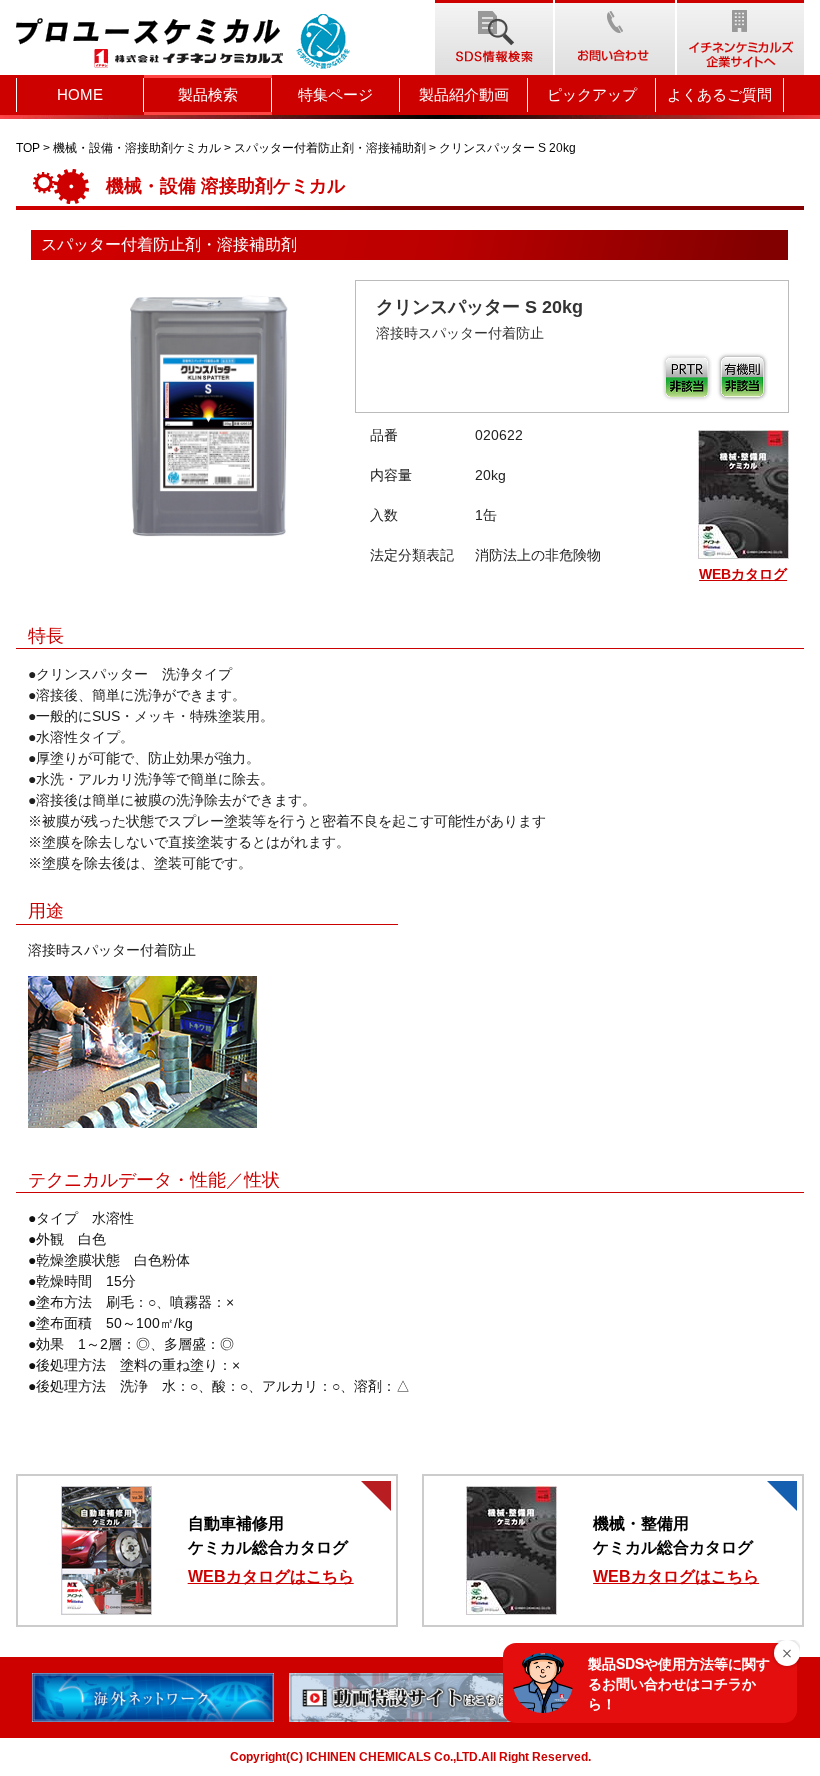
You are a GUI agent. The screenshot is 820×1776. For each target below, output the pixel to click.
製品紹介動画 (464, 94)
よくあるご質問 (719, 94)
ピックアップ (592, 94)
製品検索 (208, 94)
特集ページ (335, 94)
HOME (80, 94)
